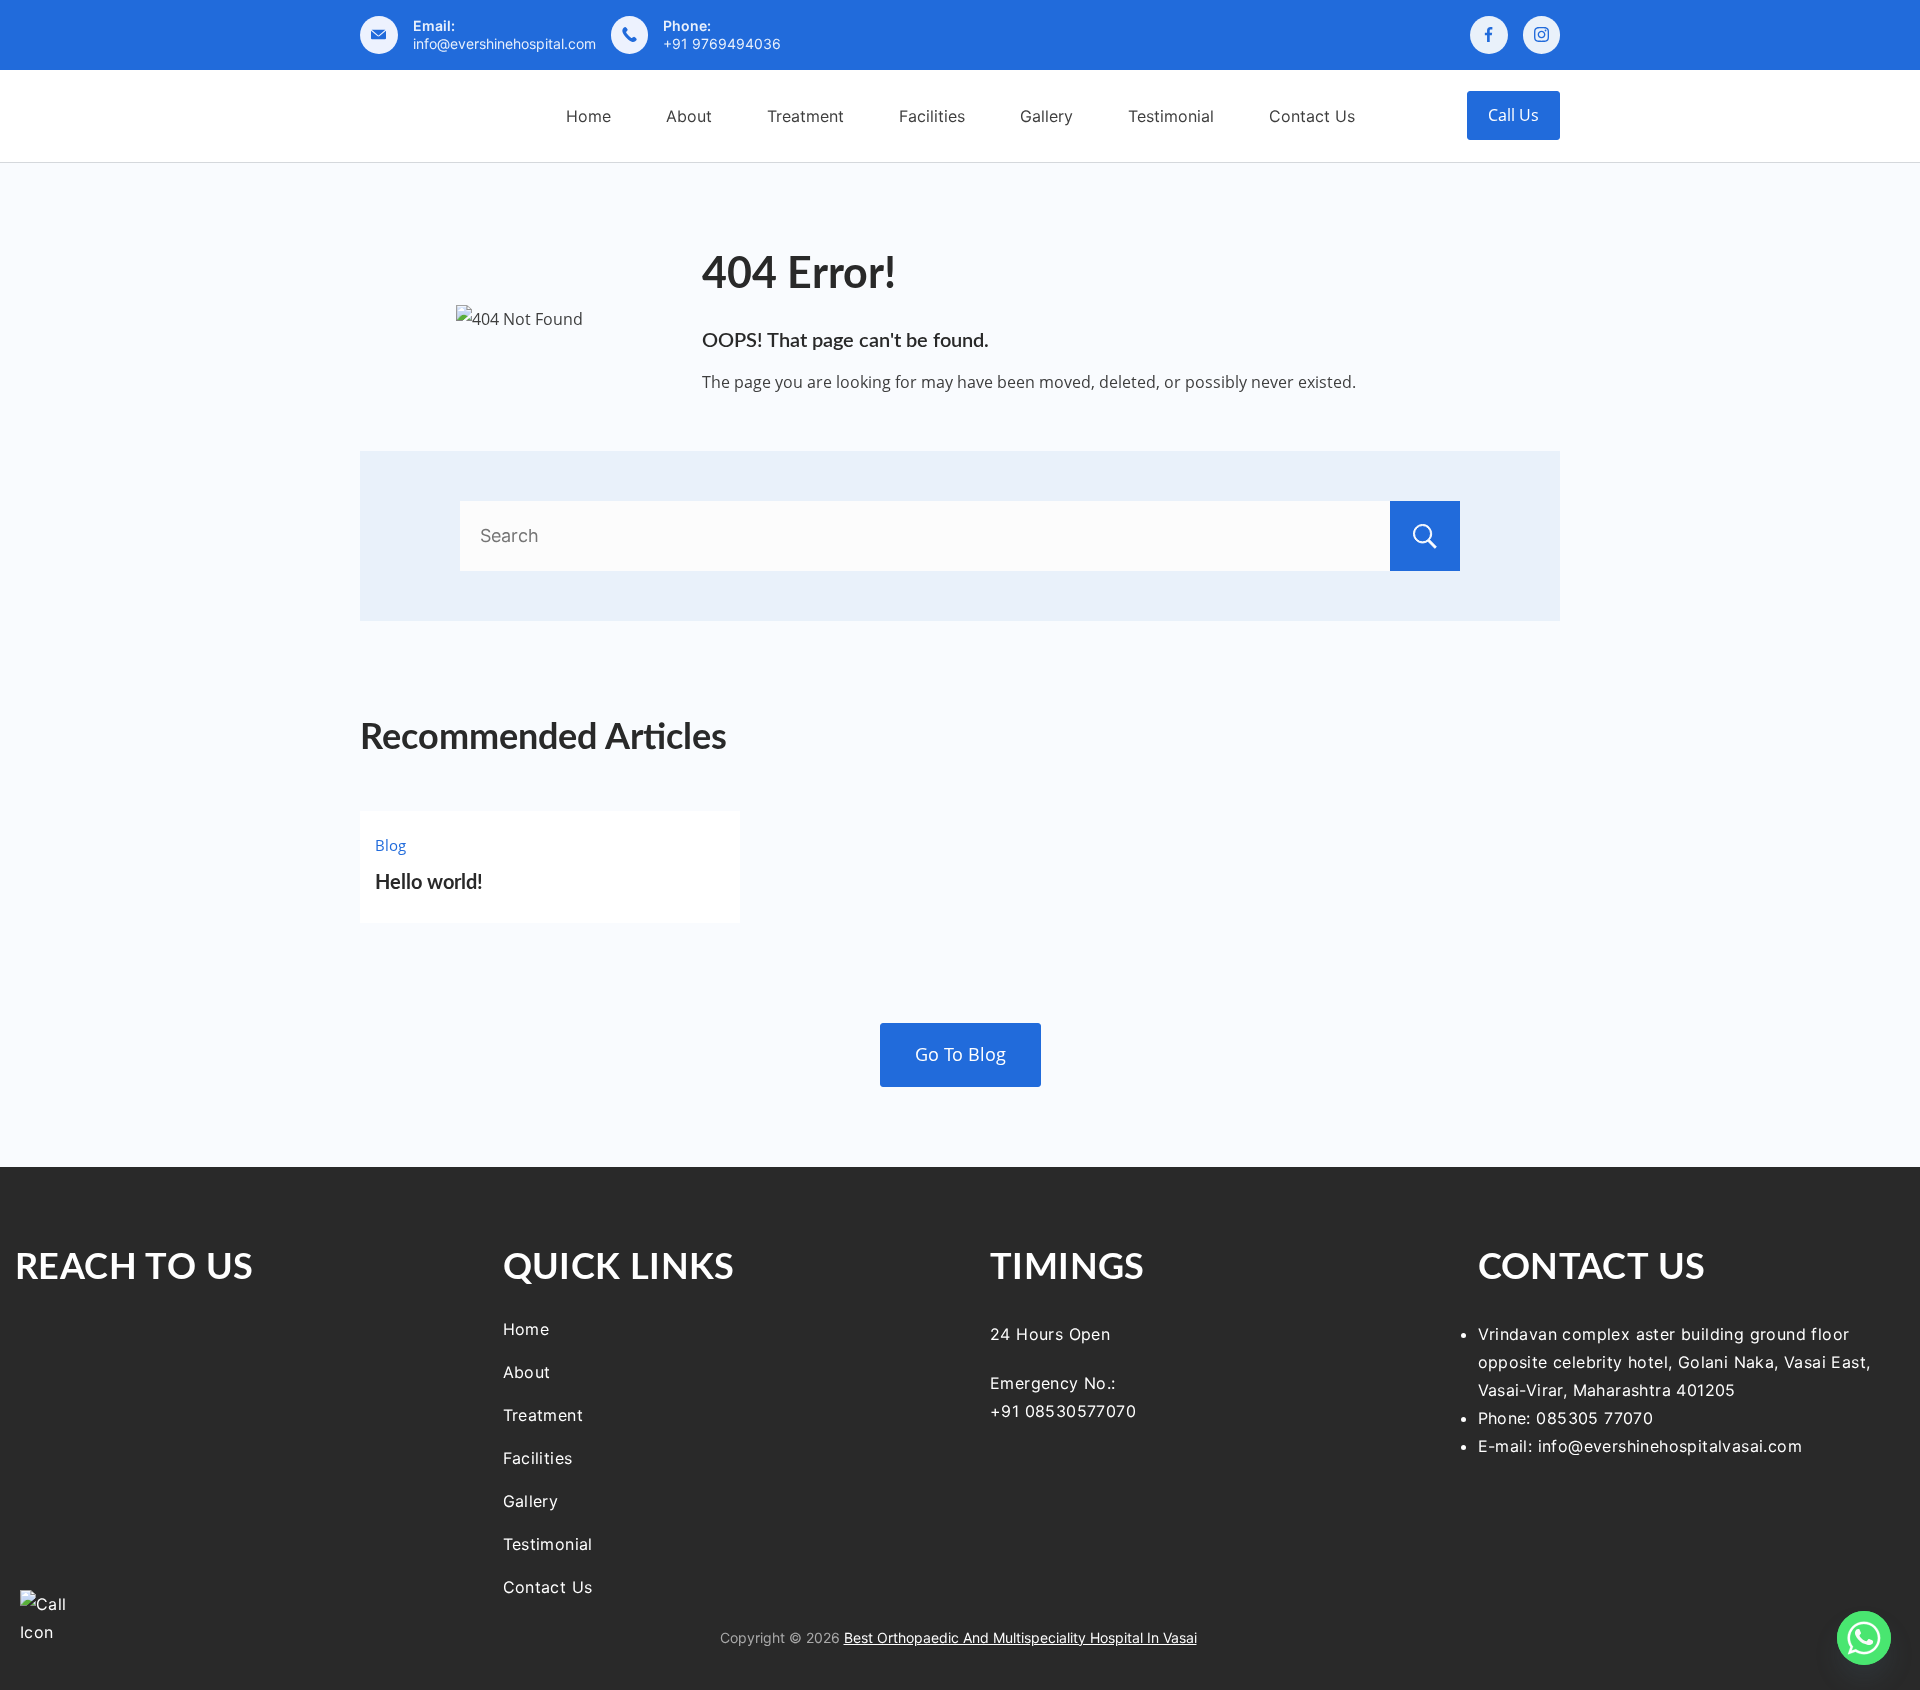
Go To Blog (960, 1054)
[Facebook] (1489, 35)
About (689, 116)
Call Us (1513, 115)
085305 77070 (1594, 1418)
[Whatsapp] (1864, 1638)
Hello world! (429, 883)
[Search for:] (960, 535)
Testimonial (1171, 116)
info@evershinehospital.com (504, 43)
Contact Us (1312, 116)
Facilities (932, 116)
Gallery (1046, 116)
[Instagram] (1542, 35)
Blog (390, 845)
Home (588, 116)
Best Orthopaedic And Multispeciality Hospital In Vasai (1020, 1637)
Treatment (805, 116)
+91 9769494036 (722, 43)
